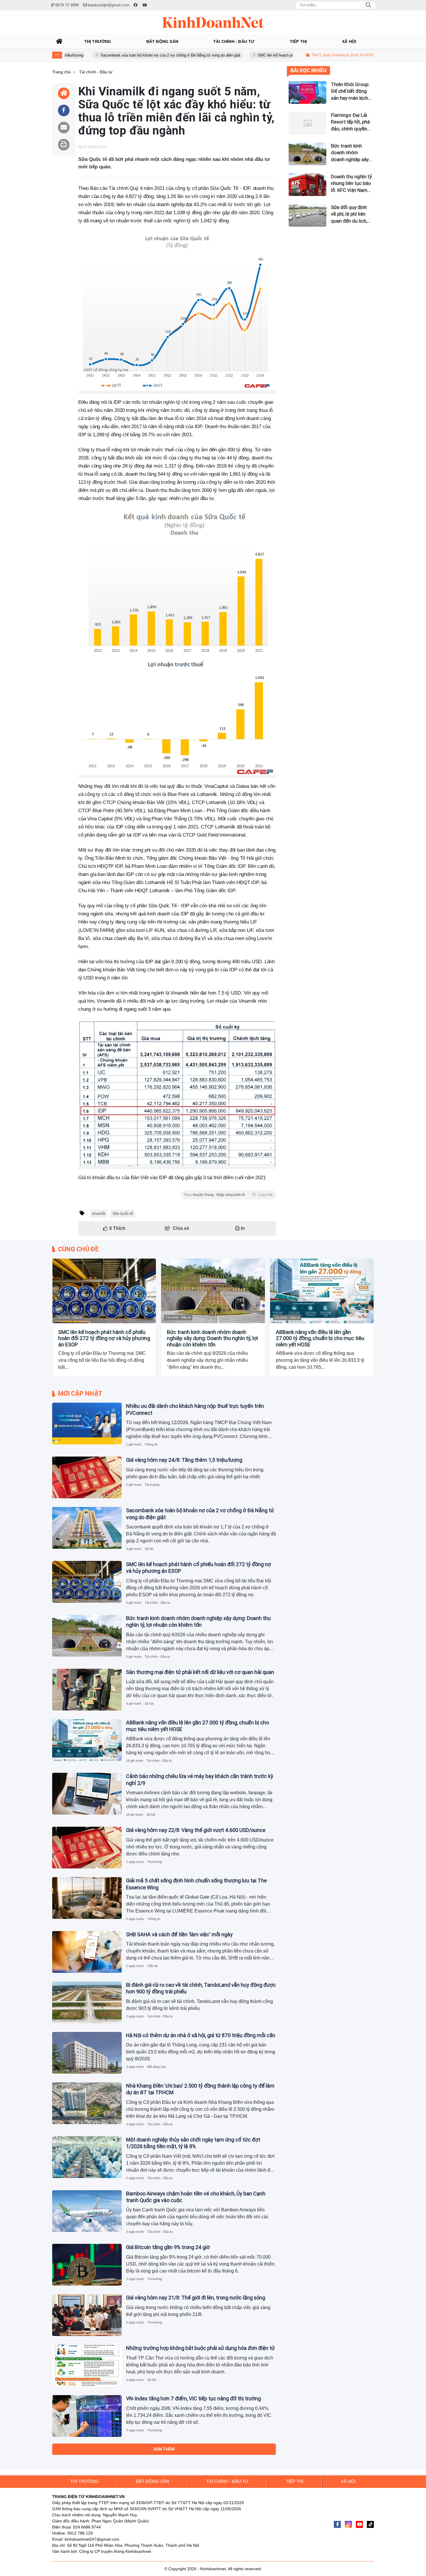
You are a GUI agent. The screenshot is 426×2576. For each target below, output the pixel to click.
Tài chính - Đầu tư (70, 1317)
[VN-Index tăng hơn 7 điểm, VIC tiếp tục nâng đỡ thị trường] (87, 2416)
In (242, 1228)
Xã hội (149, 1549)
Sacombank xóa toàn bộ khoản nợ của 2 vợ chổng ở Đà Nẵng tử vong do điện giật (114, 55)
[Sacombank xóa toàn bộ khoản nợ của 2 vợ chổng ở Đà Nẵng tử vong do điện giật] (87, 1528)
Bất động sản (156, 2067)
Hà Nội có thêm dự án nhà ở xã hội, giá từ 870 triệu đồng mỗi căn (201, 2035)
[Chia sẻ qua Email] (64, 128)
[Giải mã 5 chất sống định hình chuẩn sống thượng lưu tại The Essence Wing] (87, 1898)
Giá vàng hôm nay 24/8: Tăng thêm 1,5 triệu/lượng (184, 1460)
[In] (64, 145)
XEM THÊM (164, 2449)
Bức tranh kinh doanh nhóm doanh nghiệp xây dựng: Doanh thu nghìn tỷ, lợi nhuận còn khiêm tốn (212, 1338)
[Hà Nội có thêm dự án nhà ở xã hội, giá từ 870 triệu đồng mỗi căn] (87, 2053)
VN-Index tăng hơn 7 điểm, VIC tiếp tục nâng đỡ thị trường (193, 2398)
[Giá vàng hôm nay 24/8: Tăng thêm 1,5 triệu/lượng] (87, 1477)
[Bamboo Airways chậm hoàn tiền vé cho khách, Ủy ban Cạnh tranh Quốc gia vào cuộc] (87, 2211)
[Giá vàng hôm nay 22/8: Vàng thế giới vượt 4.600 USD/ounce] (87, 1848)
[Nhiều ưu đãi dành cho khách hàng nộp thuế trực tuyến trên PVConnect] (87, 1424)
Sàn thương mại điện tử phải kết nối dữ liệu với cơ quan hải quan (200, 1672)
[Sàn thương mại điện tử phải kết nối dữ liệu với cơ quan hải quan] (87, 1690)
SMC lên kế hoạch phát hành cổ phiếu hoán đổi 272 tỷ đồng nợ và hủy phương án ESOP (276, 55)
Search (368, 5)
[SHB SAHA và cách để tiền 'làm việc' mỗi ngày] (87, 1952)
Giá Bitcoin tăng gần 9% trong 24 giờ (168, 2247)
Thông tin (151, 1444)
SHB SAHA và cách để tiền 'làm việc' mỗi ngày (179, 1934)
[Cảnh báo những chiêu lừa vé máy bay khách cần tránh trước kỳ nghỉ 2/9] (87, 1794)
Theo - (228, 1195)
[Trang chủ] (59, 41)
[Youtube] (359, 2524)
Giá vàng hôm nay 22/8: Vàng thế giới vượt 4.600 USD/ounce (196, 1830)
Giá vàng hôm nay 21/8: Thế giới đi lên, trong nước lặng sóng (196, 2298)
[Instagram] (348, 2524)
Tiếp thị (152, 1966)
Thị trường (152, 1485)
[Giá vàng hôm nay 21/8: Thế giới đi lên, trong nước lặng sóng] (87, 2315)
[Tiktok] (370, 2524)
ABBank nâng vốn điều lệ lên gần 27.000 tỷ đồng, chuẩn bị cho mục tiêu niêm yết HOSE (320, 1338)
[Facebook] (337, 2524)
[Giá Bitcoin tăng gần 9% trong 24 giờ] (87, 2265)
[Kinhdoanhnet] (213, 22)
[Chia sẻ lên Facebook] (64, 110)
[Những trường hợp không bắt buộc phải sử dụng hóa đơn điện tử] (87, 2366)
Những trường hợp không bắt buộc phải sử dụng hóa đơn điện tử (200, 2348)
